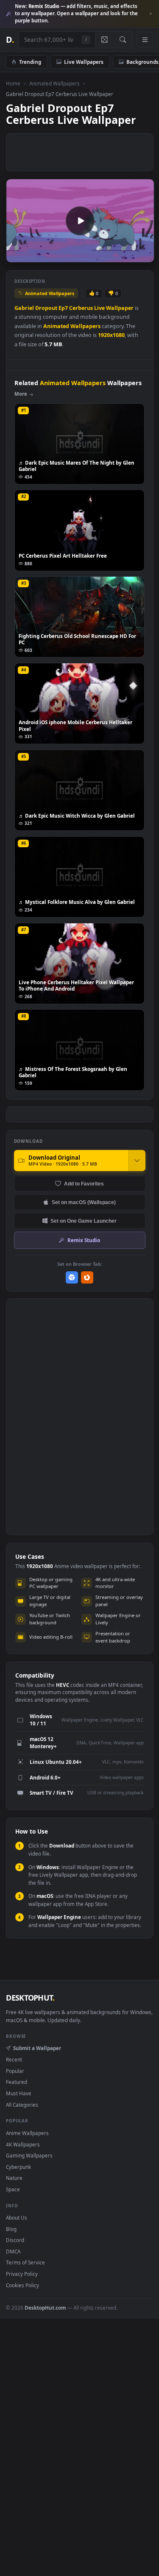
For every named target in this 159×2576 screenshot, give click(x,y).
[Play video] (80, 221)
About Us (17, 2217)
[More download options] (137, 1161)
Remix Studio (84, 1240)
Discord (15, 2240)
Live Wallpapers (84, 62)
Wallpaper (120, 308)
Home (13, 83)
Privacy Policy (22, 2274)
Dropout (46, 308)
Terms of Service (25, 2262)
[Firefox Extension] (87, 1277)
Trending (30, 62)
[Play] (17, 255)
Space (13, 2189)
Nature (14, 2178)
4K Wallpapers (23, 2144)
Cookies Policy (22, 2285)
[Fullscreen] (143, 255)
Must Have (19, 2093)
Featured (17, 2082)
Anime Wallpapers (27, 2133)
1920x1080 (111, 335)
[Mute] (129, 255)
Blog (11, 2229)
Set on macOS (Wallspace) (84, 1202)
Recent (14, 2059)
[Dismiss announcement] (151, 14)
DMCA (13, 2251)
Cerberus (81, 308)
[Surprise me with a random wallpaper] (104, 40)
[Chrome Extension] (72, 1277)
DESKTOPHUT (30, 1998)
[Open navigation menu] (145, 40)
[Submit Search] (123, 40)
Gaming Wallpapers (29, 2155)
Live (99, 308)
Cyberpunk (18, 2167)
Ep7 (63, 308)
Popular (15, 2071)
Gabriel (24, 308)
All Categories (22, 2105)
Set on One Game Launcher (84, 1221)
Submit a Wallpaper (37, 2048)
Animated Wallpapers (54, 83)
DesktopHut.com (45, 2308)
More (21, 394)
